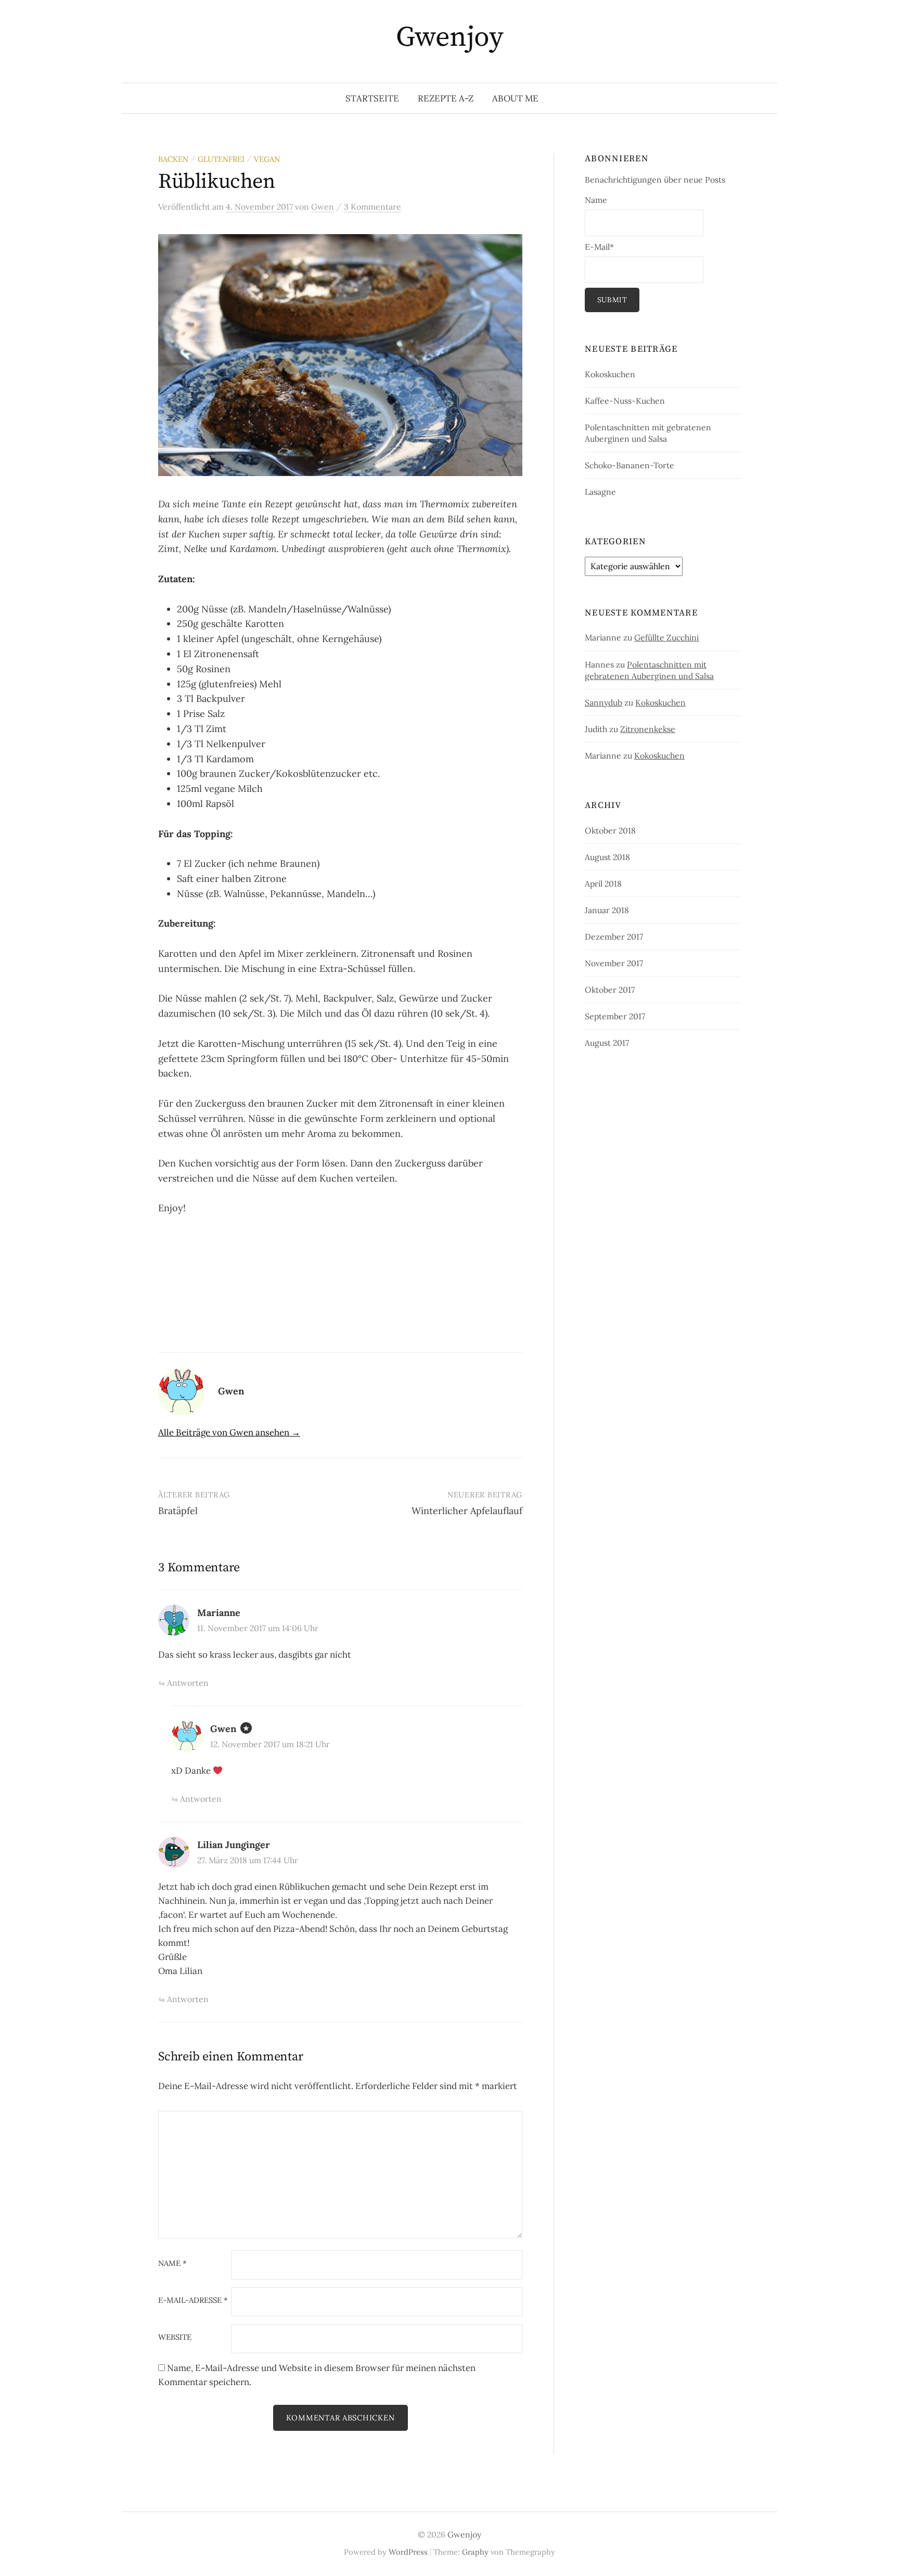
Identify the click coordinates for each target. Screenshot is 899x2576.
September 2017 (615, 1016)
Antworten (188, 1683)
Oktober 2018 (610, 830)
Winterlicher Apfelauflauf (467, 1511)
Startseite (372, 98)
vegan (267, 159)
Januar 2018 (607, 910)
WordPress (408, 2552)
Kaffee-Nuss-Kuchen (625, 401)
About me (515, 98)
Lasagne (600, 492)
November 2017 (614, 963)
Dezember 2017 (614, 937)
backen (173, 159)
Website (175, 2337)
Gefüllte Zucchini (666, 637)
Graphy (475, 2552)
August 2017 (607, 1043)
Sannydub (603, 702)
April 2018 (603, 883)
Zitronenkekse (648, 729)
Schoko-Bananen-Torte (630, 465)
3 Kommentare (373, 207)
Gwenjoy (449, 37)
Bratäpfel (178, 1511)
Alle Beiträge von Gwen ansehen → (229, 1432)
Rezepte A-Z (446, 98)
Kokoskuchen (610, 374)
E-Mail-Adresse (193, 2301)
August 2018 (607, 857)
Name (172, 2264)
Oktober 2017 (610, 990)
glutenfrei (221, 159)
